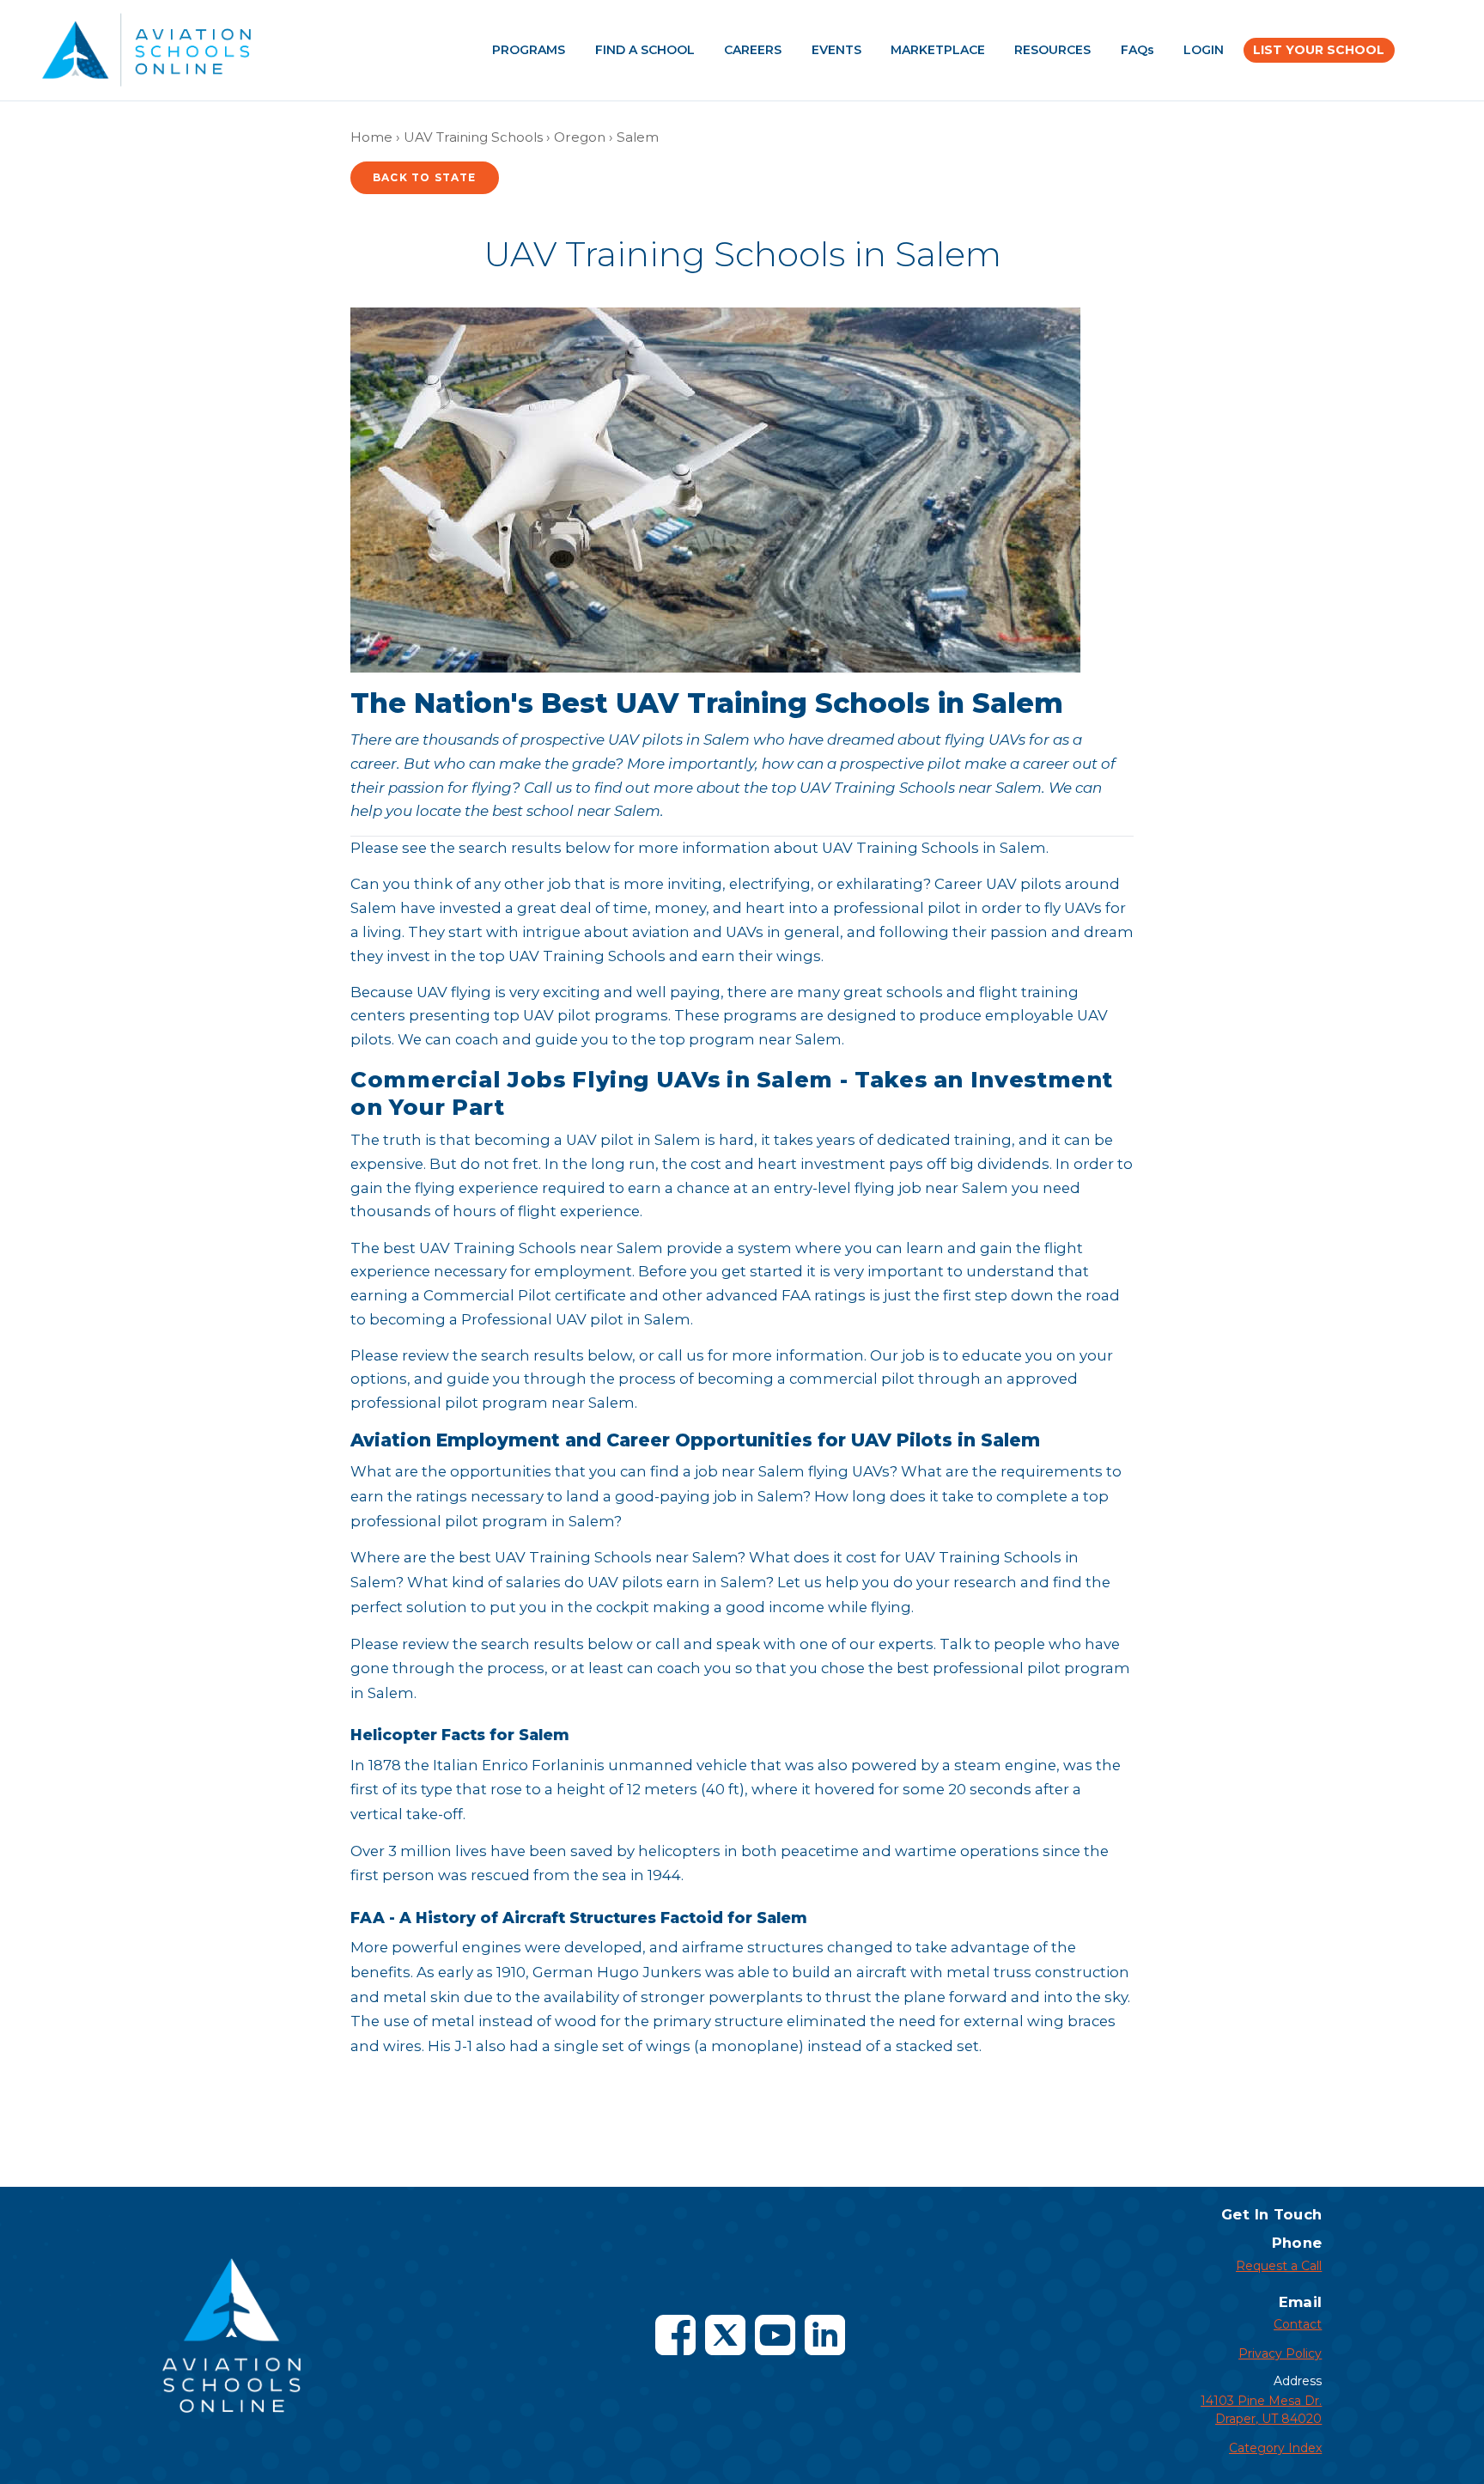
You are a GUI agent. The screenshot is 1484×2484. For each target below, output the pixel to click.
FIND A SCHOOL (645, 50)
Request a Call (1279, 2266)
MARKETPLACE (938, 50)
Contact (1298, 2324)
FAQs (1137, 50)
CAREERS (753, 50)
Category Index (1275, 2448)
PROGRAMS (529, 50)
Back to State (425, 177)
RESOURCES (1052, 50)
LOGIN (1204, 50)
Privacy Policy (1280, 2353)
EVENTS (836, 50)
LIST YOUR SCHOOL (1319, 50)
